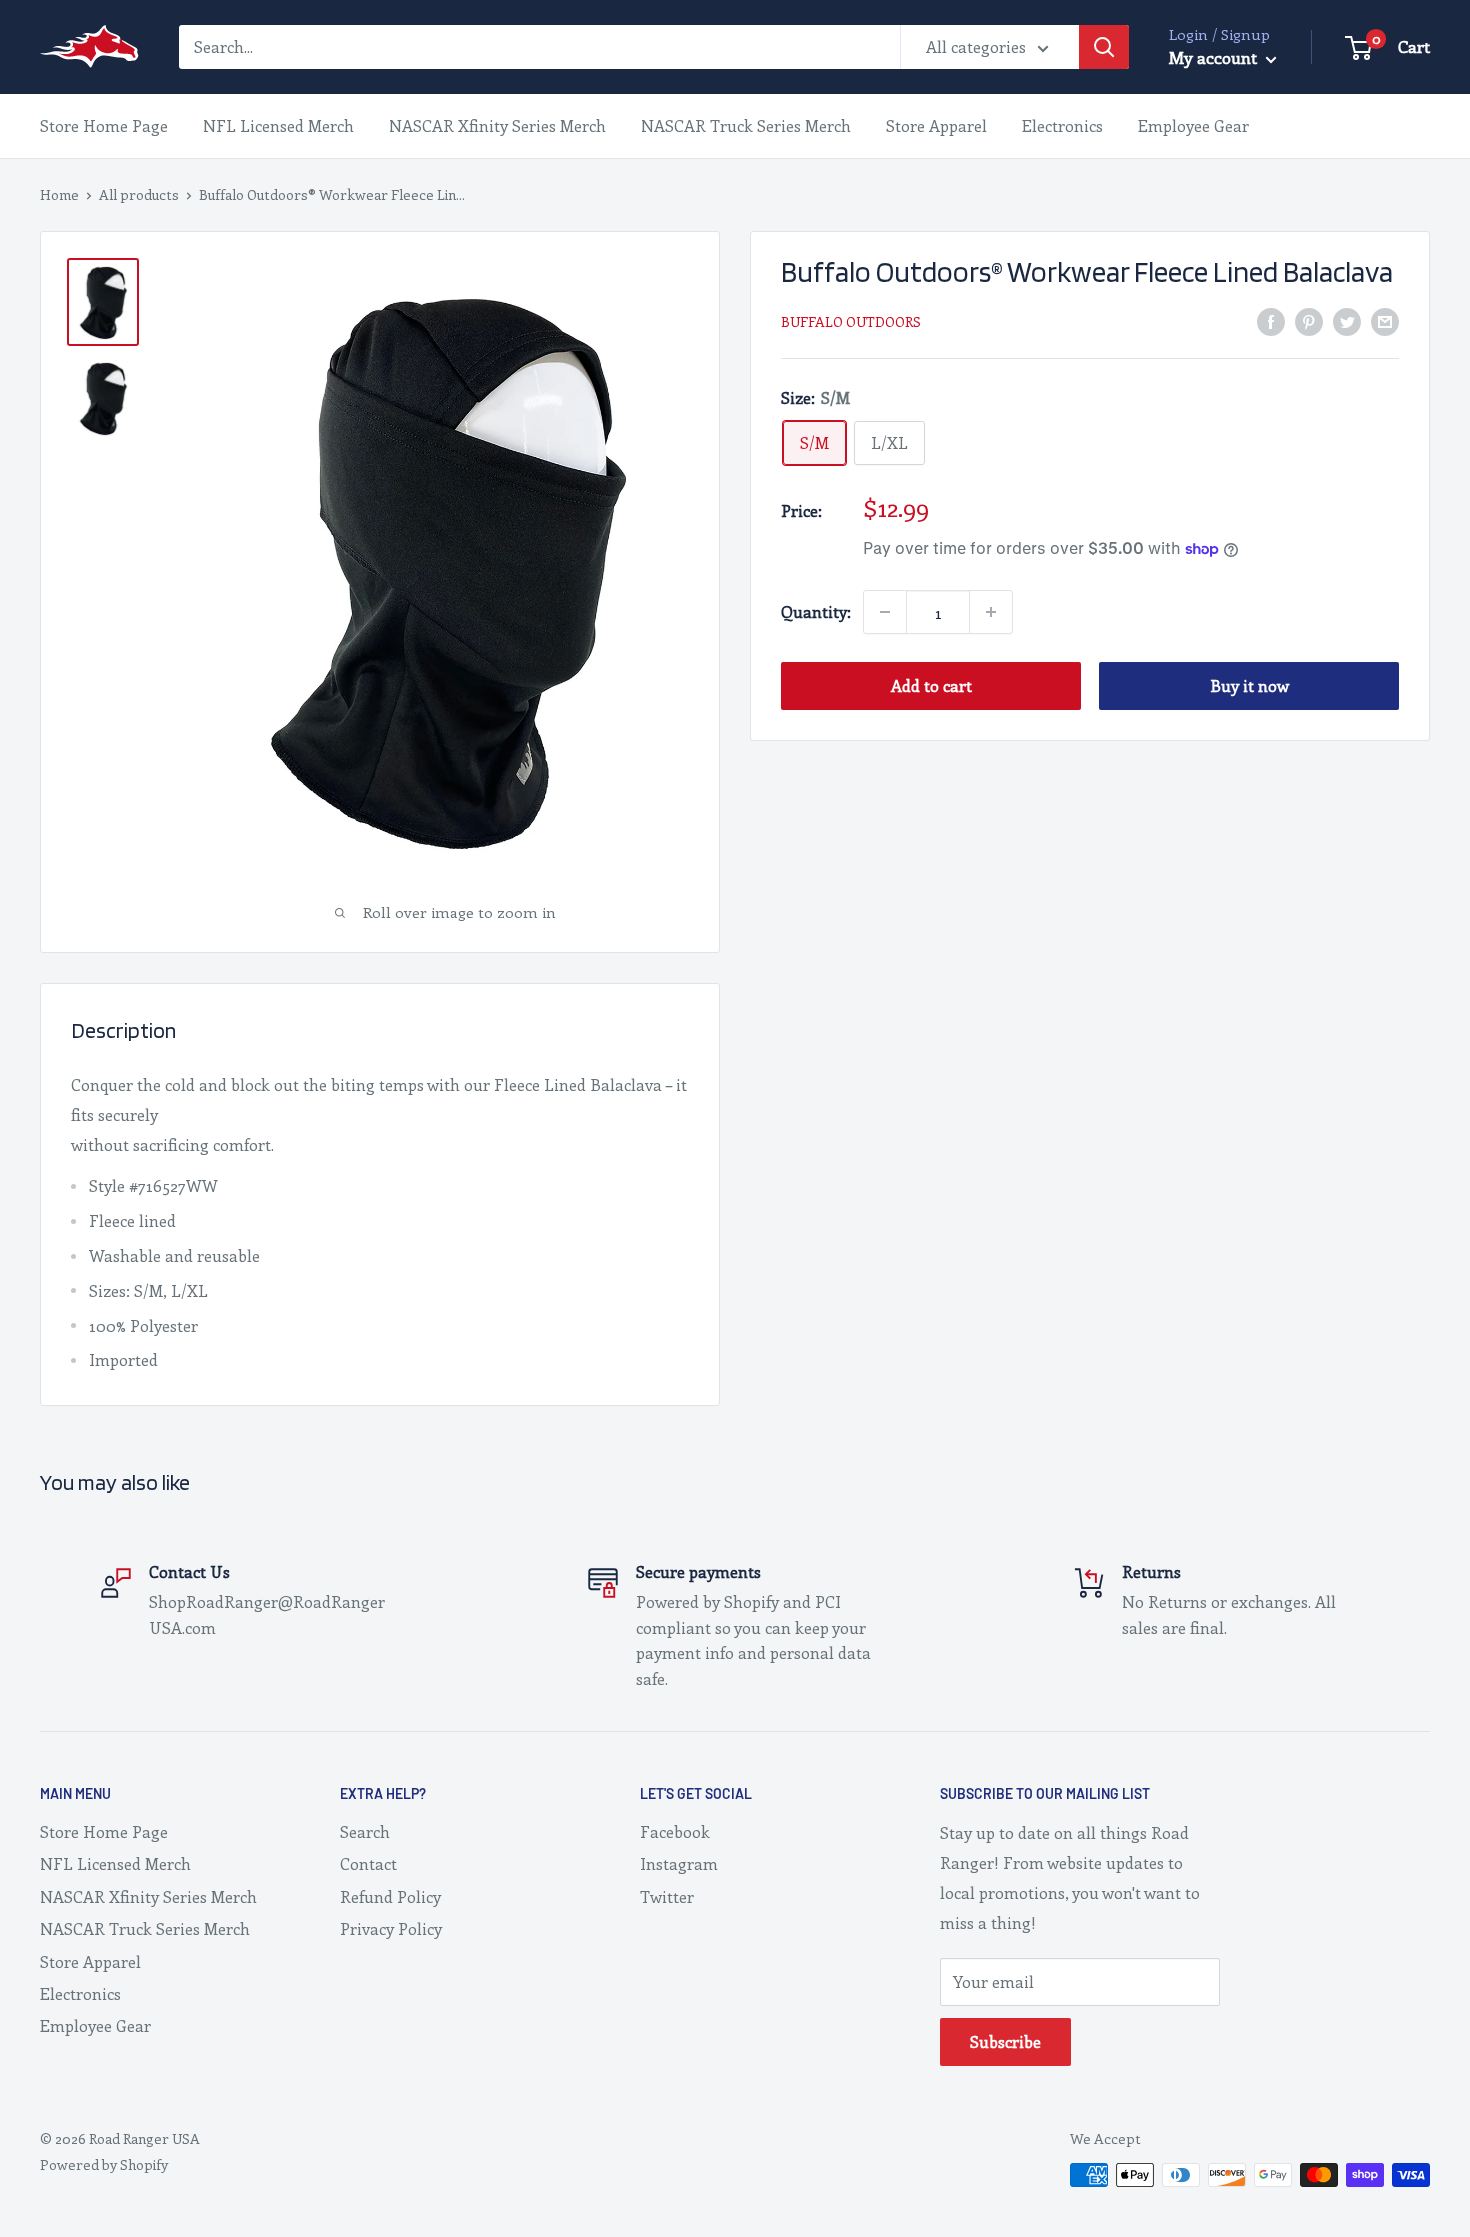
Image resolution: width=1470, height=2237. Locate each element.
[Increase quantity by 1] (991, 612)
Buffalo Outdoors (851, 321)
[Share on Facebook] (1271, 319)
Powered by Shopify (104, 2164)
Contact (368, 1863)
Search (365, 1831)
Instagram (679, 1863)
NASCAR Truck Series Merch (746, 125)
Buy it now (1249, 685)
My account (1215, 57)
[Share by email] (1385, 319)
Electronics (1062, 125)
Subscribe (1005, 2041)
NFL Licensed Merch (278, 125)
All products (139, 194)
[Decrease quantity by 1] (885, 612)
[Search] (1104, 47)
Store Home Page (104, 125)
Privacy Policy (391, 1928)
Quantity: (816, 611)
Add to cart (931, 685)
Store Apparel (936, 125)
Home (59, 194)
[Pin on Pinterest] (1309, 319)
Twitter (667, 1896)
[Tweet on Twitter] (1347, 319)
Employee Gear (1193, 125)
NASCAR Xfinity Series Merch (497, 125)
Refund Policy (390, 1896)
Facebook (675, 1831)
